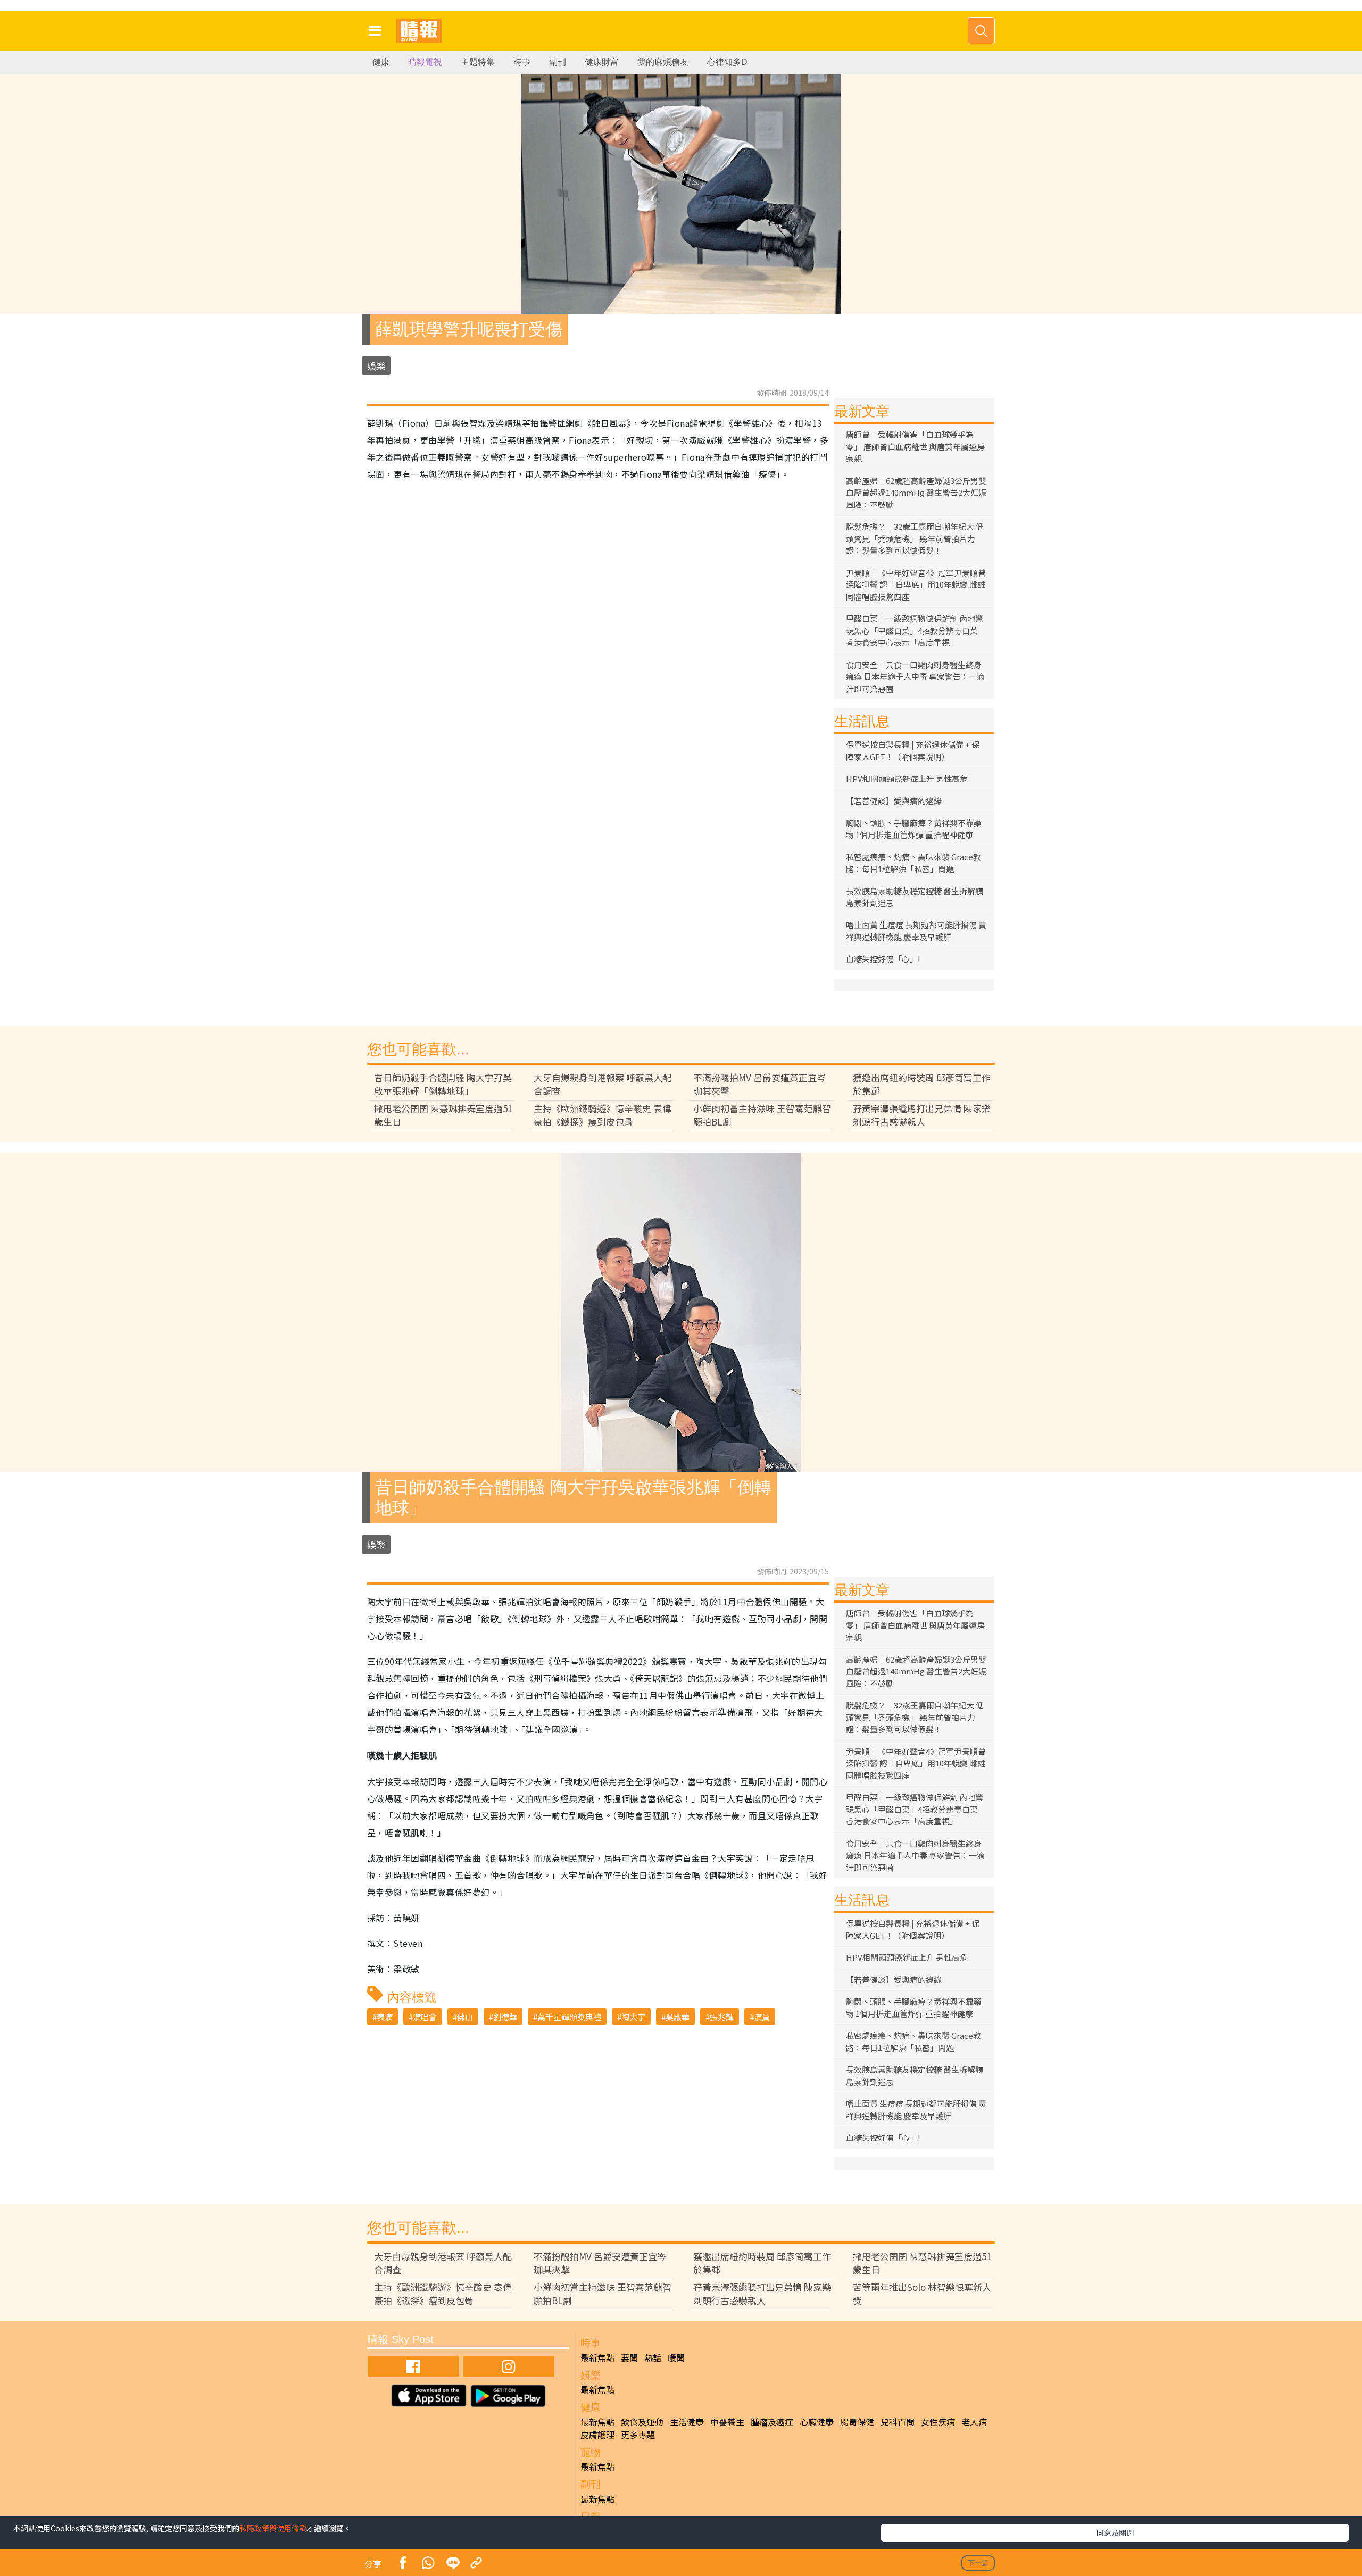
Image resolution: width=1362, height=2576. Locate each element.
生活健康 (687, 2422)
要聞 (629, 2357)
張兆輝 (722, 2017)
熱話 (653, 2357)
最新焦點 (597, 2357)
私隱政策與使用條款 (273, 2528)
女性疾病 (938, 2422)
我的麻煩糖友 (663, 62)
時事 (522, 62)
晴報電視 (425, 62)
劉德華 (505, 2017)
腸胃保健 (857, 2422)
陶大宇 (633, 2017)
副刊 (558, 62)
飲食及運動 (642, 2422)
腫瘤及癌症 (772, 2422)
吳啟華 (678, 2017)
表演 (385, 2017)
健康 (381, 62)
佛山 (465, 2017)
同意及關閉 (1115, 2532)
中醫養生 (727, 2422)
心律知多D (727, 62)
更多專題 (638, 2435)
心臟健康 (817, 2422)
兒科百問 (898, 2422)
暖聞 (676, 2357)
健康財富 (602, 62)
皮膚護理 (597, 2435)
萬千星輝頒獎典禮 (569, 2017)
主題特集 (478, 62)
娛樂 (376, 366)
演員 (762, 2017)
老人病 (974, 2422)
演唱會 (425, 2017)
